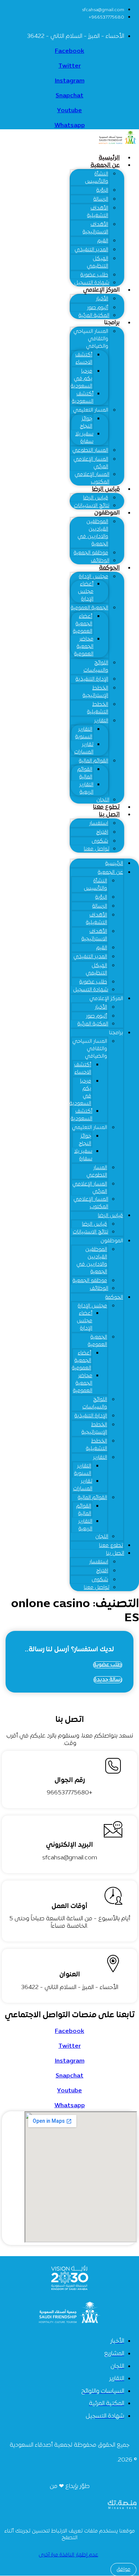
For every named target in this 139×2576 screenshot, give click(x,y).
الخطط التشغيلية (98, 708)
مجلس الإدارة (94, 577)
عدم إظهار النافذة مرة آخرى (68, 2555)
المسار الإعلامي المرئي (91, 463)
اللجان (102, 1537)
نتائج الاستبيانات (90, 1232)
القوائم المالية (94, 761)
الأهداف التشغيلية (98, 212)
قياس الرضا (106, 489)
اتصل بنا (109, 815)
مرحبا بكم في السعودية (82, 379)
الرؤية (102, 190)
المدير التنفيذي (91, 250)
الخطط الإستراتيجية (95, 692)
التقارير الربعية (86, 789)
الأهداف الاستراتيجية (95, 228)
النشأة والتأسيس (97, 178)
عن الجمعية (105, 165)
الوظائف (99, 1289)
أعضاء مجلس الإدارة (86, 592)
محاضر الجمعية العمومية (84, 647)
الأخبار (102, 299)
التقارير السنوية (84, 733)
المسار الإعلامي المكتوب (92, 478)
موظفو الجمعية (91, 553)
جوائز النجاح (86, 423)
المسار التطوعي (90, 450)
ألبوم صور (98, 308)
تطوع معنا (111, 1546)
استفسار (99, 823)
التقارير (101, 721)
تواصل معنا (97, 849)
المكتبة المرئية (94, 316)
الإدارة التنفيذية (92, 679)
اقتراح (102, 832)
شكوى (100, 841)
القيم (103, 241)
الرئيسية (114, 864)
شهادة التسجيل (91, 990)
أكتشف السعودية (83, 398)
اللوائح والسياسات (96, 667)
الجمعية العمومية (90, 608)
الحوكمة (109, 568)
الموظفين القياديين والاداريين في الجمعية (93, 533)
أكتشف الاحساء (84, 359)
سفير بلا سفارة (84, 438)
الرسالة (101, 199)
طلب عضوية (94, 275)
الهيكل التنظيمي (97, 262)
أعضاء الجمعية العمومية (83, 624)
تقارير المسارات (84, 748)
